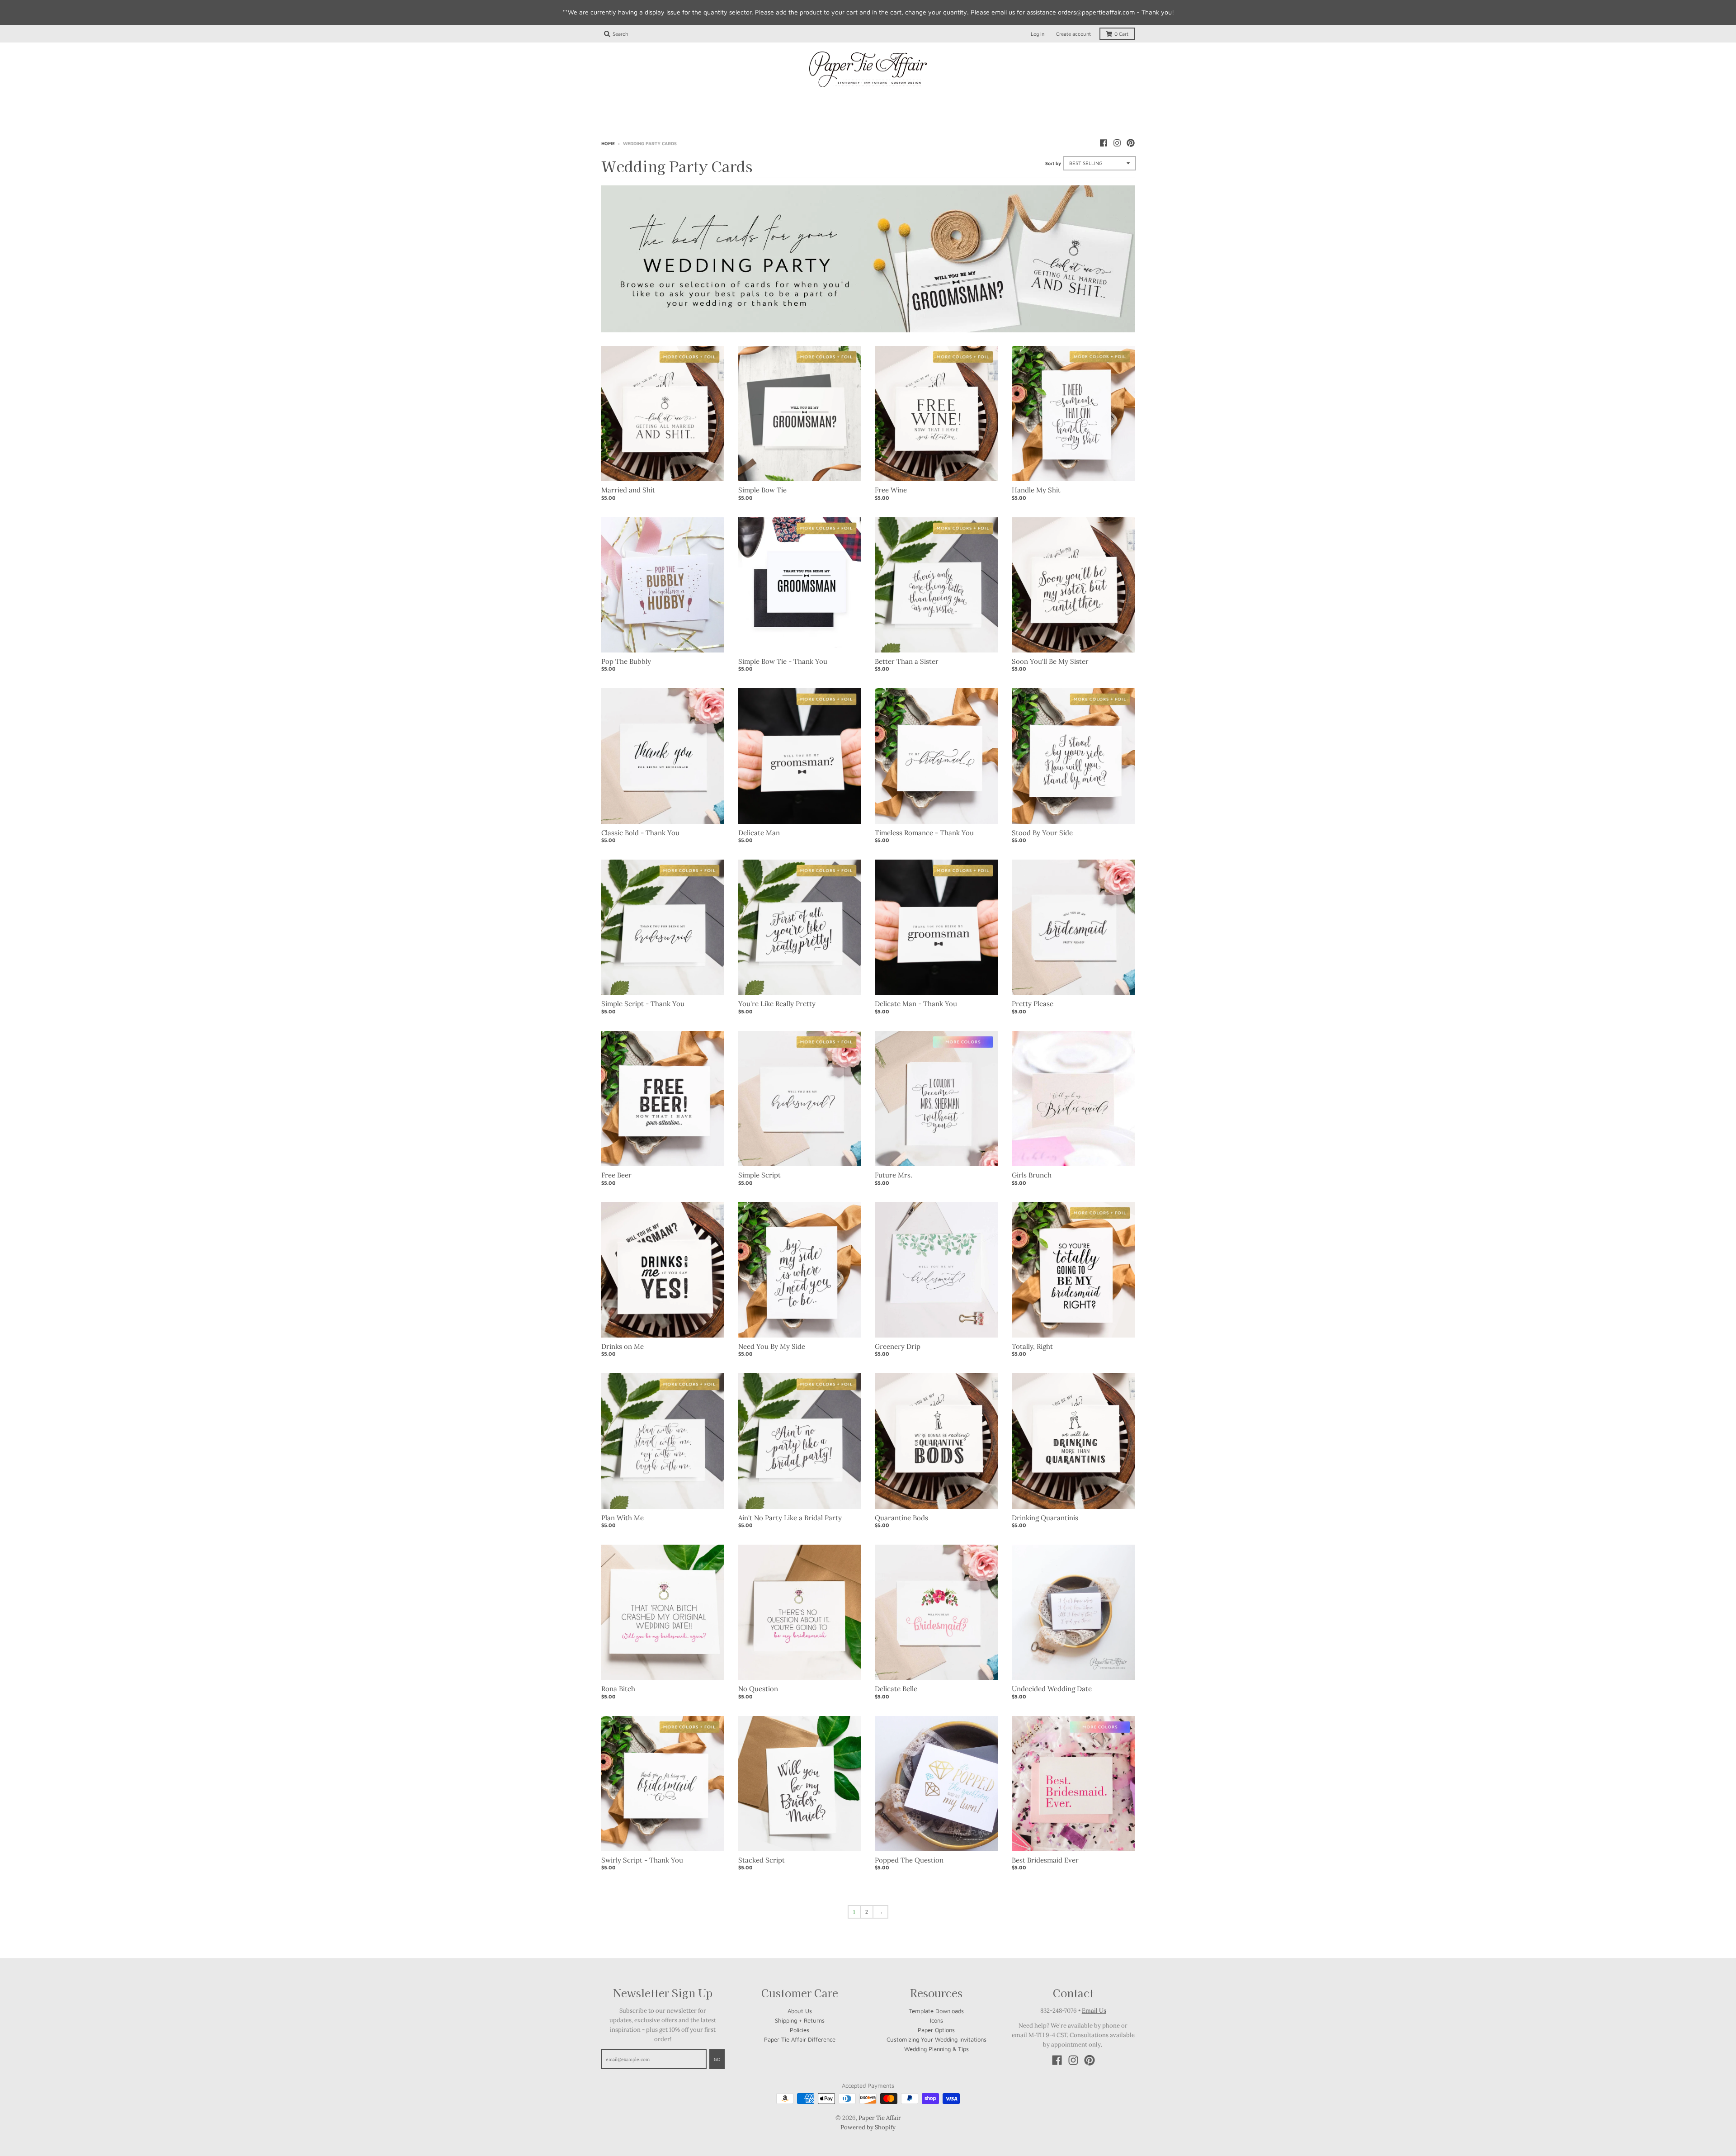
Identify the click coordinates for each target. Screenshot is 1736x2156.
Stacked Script (762, 1860)
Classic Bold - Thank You (640, 833)
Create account (1073, 34)
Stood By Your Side (1042, 833)
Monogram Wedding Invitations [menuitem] (857, 100)
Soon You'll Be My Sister (1050, 661)
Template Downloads (936, 2011)
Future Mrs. (894, 1175)
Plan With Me (623, 1518)
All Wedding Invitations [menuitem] (651, 100)
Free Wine (891, 490)
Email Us (1094, 2011)
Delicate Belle (896, 1689)
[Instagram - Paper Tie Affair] (1117, 143)
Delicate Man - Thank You (916, 1004)
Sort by (1053, 163)
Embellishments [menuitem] (868, 116)
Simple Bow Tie (762, 490)
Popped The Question (909, 1860)
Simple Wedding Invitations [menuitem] (748, 100)
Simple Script (759, 1175)
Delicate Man (759, 833)
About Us (800, 2011)
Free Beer (616, 1175)
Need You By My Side (772, 1346)
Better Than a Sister (907, 661)
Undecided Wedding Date (1052, 1689)
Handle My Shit (1036, 490)
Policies (800, 2030)
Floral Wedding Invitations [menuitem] (967, 100)
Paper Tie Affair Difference (800, 2039)
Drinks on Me (623, 1346)
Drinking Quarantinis (1045, 1518)
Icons (936, 2020)
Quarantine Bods (901, 1518)
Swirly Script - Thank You (642, 1860)
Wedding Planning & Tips (936, 2049)
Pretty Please (1033, 1004)
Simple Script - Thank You (643, 1004)
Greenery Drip (898, 1346)
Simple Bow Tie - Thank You (783, 661)
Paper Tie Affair (880, 2118)
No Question (758, 1689)
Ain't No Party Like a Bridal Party (790, 1518)
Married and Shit (628, 490)
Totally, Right (1032, 1346)
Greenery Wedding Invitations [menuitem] (1074, 100)
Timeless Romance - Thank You (924, 833)
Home (608, 143)
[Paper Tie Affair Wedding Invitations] (868, 70)
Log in (1038, 34)
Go (717, 2059)
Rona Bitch (618, 1689)
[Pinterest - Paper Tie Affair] (1131, 143)
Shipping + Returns (800, 2020)
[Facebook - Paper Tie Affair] (1104, 143)
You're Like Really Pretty (777, 1004)
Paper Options (936, 2030)
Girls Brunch (1032, 1175)
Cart (1121, 34)
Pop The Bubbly (626, 661)
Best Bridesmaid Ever (1045, 1860)
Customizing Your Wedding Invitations (936, 2039)
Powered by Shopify (868, 2127)
